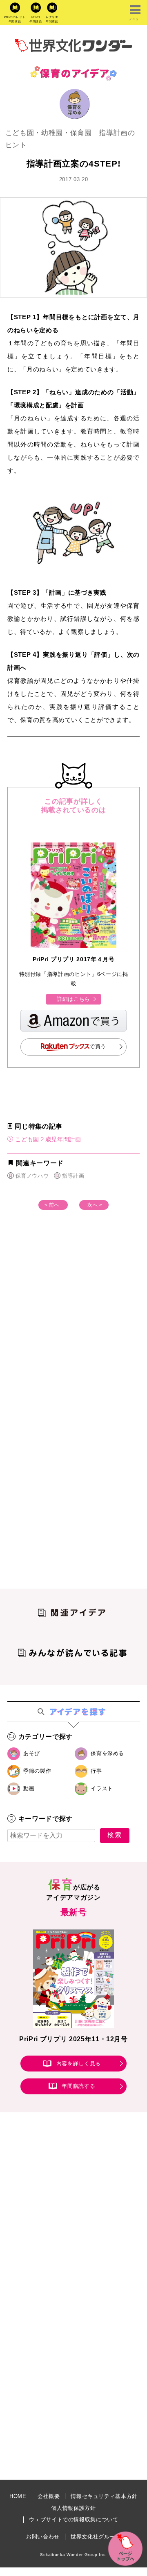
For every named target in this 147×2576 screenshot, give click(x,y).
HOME (18, 2496)
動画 (29, 1788)
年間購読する (78, 2086)
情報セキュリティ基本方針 (104, 2496)
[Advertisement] (73, 1325)
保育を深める (107, 1753)
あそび (32, 1753)
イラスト (102, 1788)
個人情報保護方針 (73, 2508)
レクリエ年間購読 (52, 19)
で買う (98, 1046)
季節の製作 (37, 1771)
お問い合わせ (43, 2537)
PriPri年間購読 (36, 19)
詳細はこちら (73, 999)
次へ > (95, 1205)
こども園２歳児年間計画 (47, 1139)
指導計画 (73, 1176)
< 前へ (52, 1205)
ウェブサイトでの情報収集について (73, 2519)
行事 (96, 1771)
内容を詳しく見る (79, 2064)
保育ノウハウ (32, 1176)
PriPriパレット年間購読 (15, 19)
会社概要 (49, 2496)
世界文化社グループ (96, 2537)
